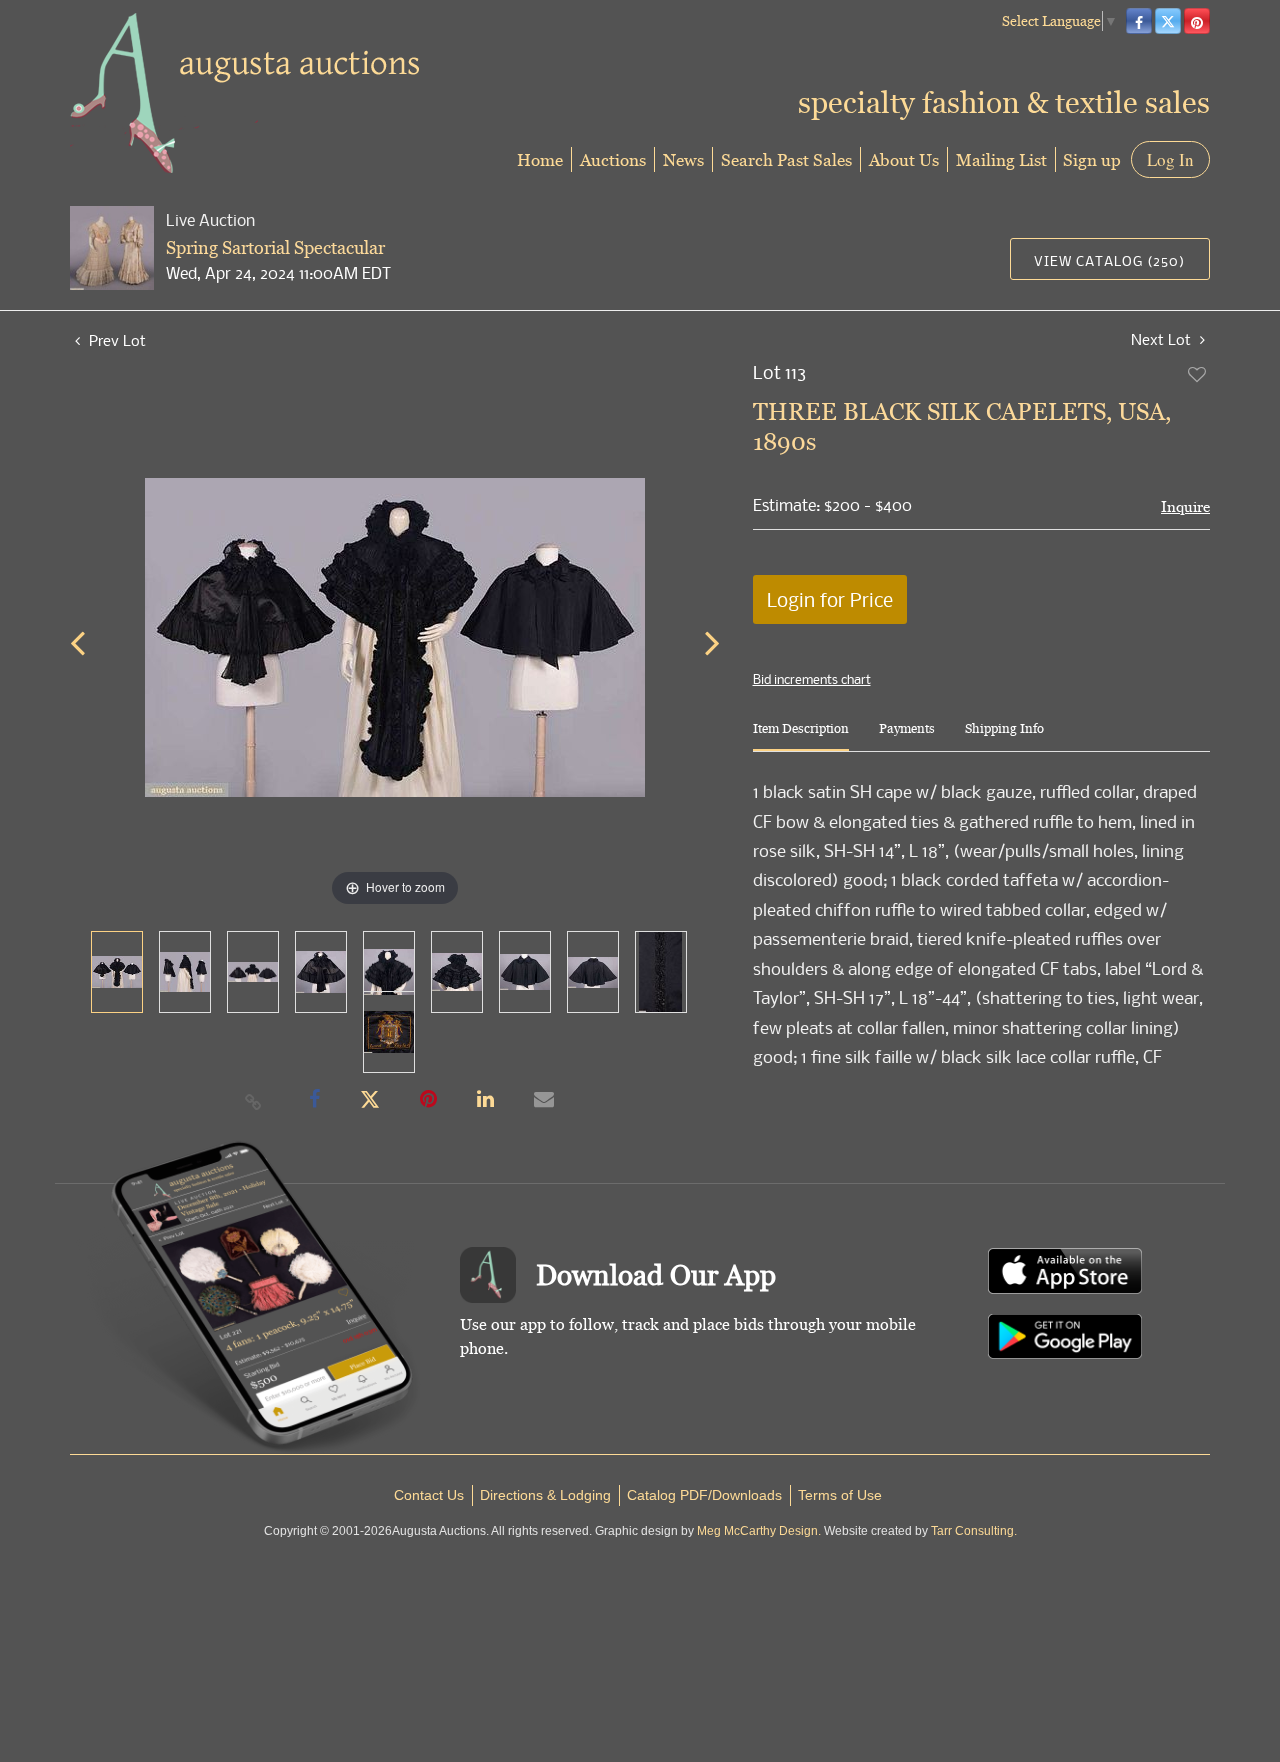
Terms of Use (840, 1495)
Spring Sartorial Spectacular (275, 247)
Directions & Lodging (545, 1495)
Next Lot (1163, 339)
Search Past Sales (786, 159)
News (683, 159)
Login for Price (830, 599)
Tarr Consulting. (974, 1531)
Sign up (1092, 159)
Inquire (1185, 506)
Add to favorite (1198, 374)
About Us (904, 159)
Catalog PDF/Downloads (704, 1495)
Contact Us (429, 1495)
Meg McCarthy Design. (759, 1531)
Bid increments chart (812, 679)
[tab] (801, 736)
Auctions (613, 159)
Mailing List (1001, 159)
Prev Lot (115, 340)
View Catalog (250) (1109, 260)
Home (540, 159)
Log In (1170, 159)
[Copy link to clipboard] (254, 1101)
